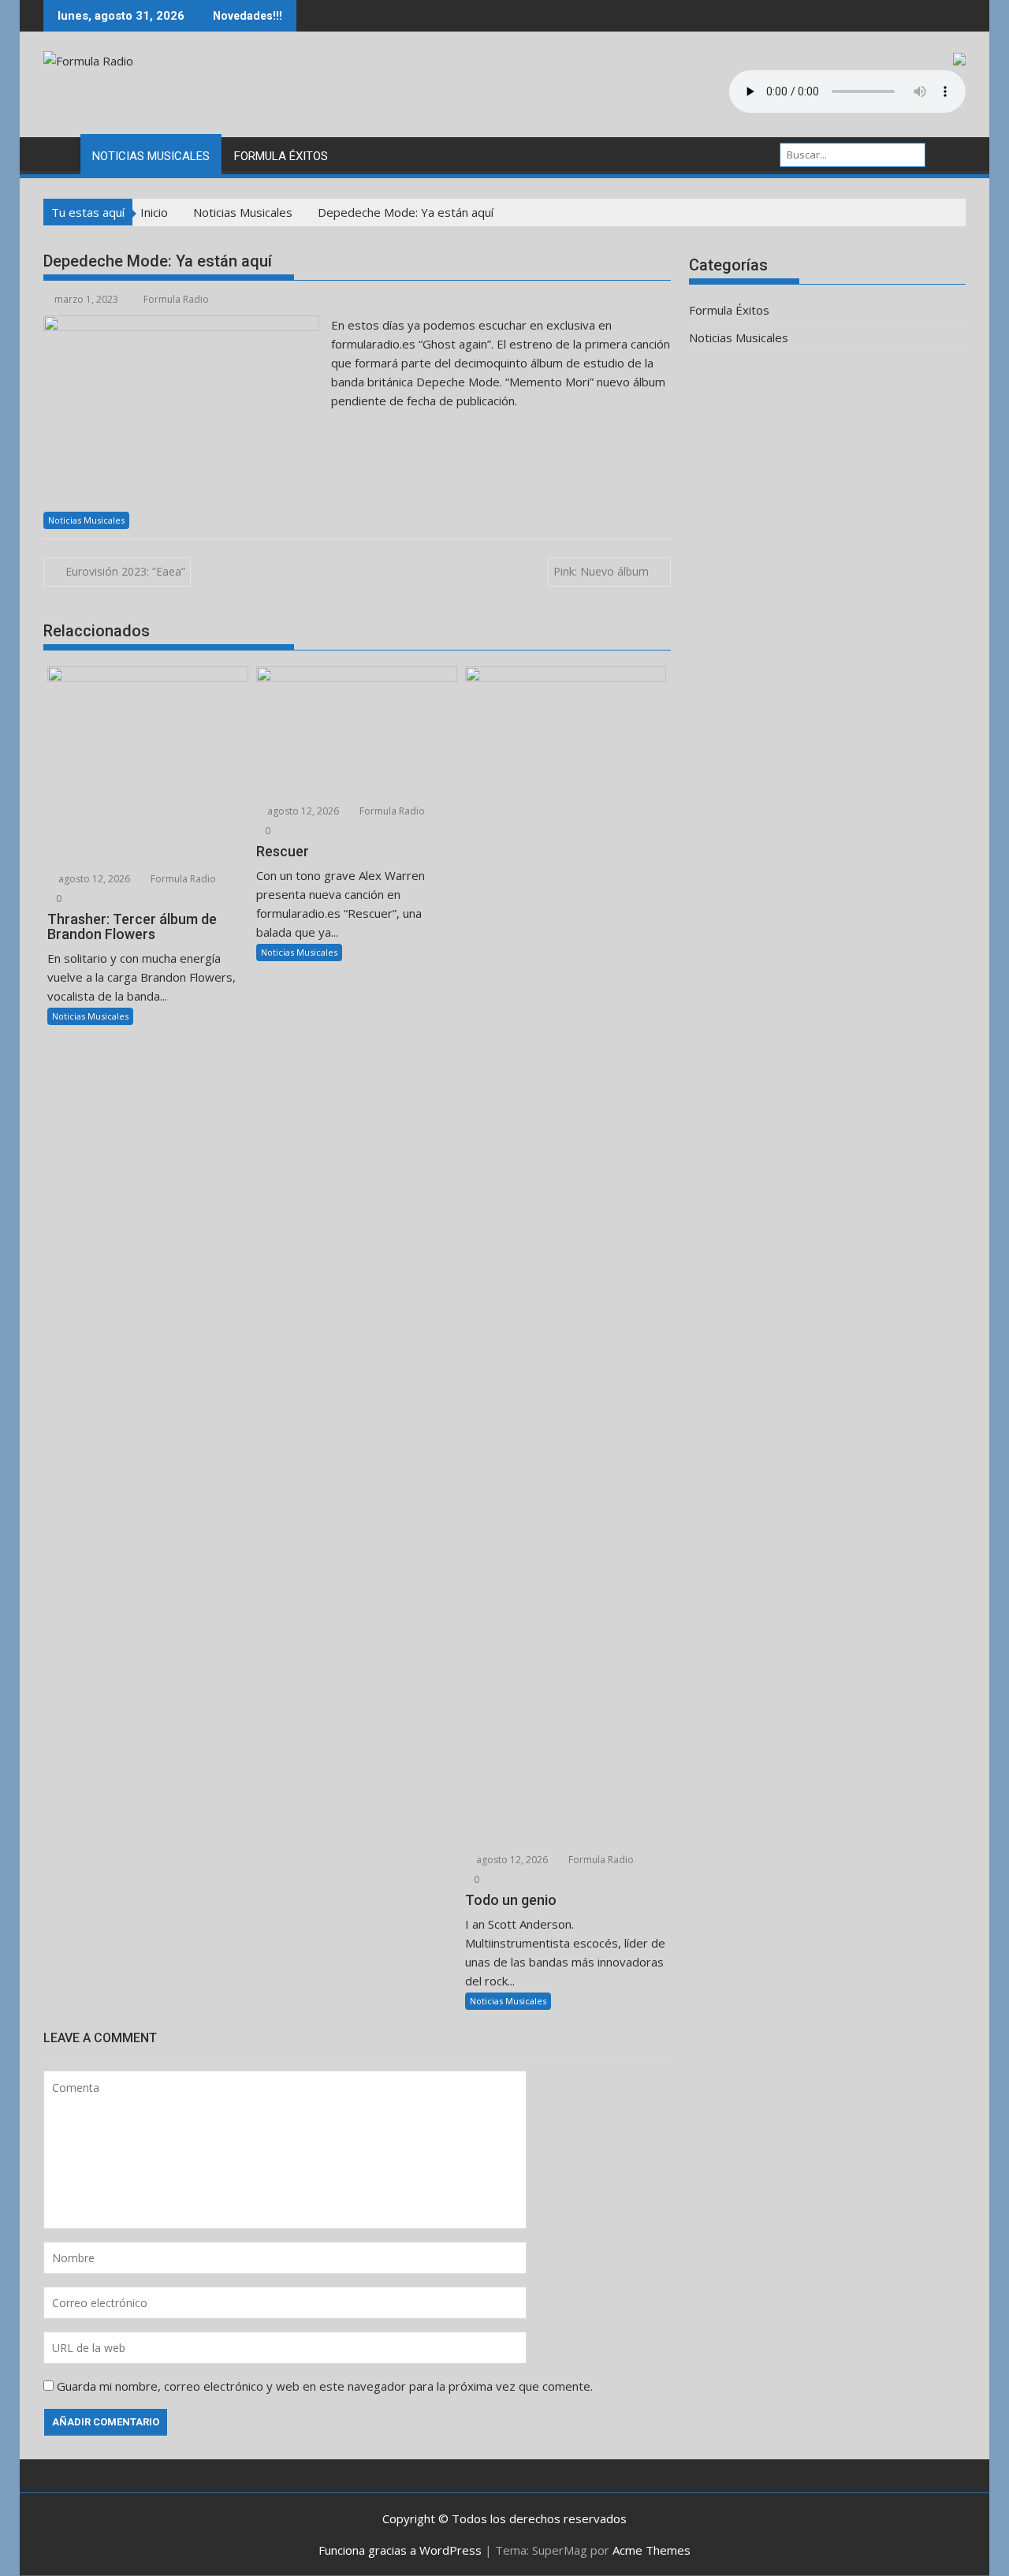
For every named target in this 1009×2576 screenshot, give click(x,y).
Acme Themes (652, 2550)
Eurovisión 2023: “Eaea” (125, 571)
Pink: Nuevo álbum (601, 571)
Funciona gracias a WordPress (400, 2550)
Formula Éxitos (281, 156)
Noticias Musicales (151, 156)
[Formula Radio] (59, 153)
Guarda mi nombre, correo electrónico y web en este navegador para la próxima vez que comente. (325, 2386)
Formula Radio (176, 299)
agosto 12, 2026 (93, 879)
